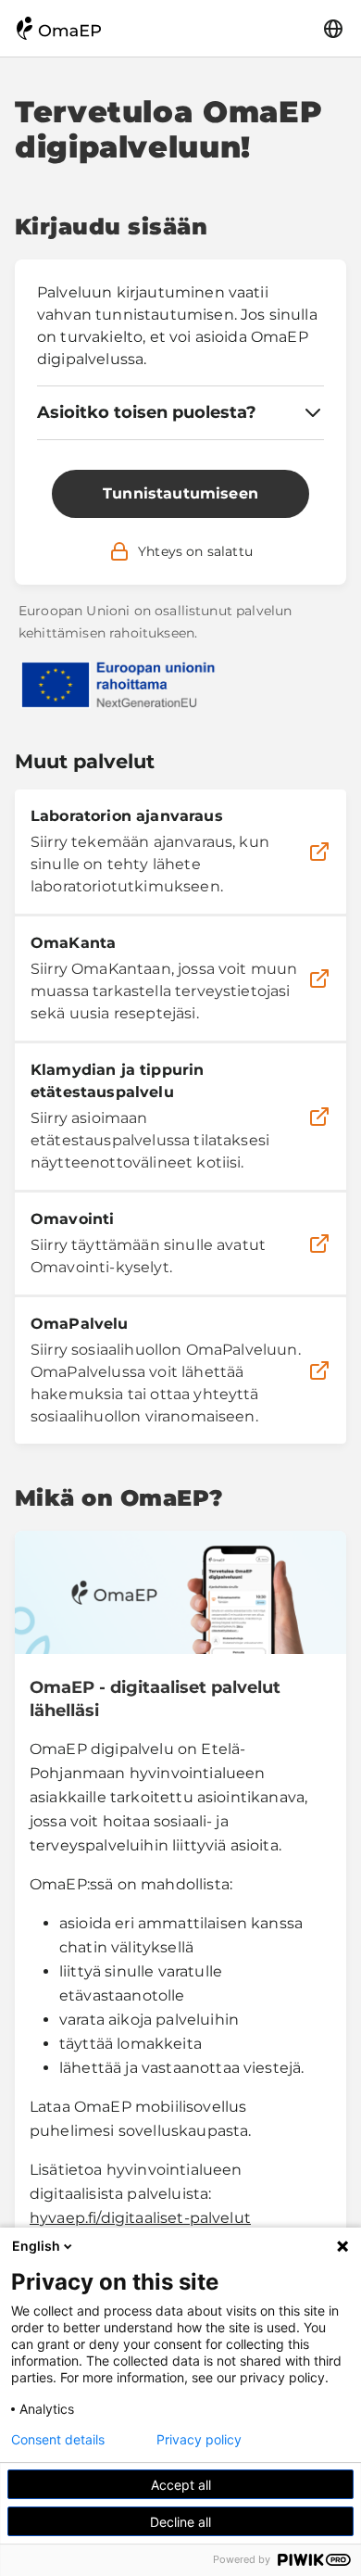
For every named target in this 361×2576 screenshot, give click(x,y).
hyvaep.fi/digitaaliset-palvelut (140, 2218)
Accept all (181, 2485)
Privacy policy (199, 2440)
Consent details (58, 2440)
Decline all (180, 2522)
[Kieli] (333, 29)
